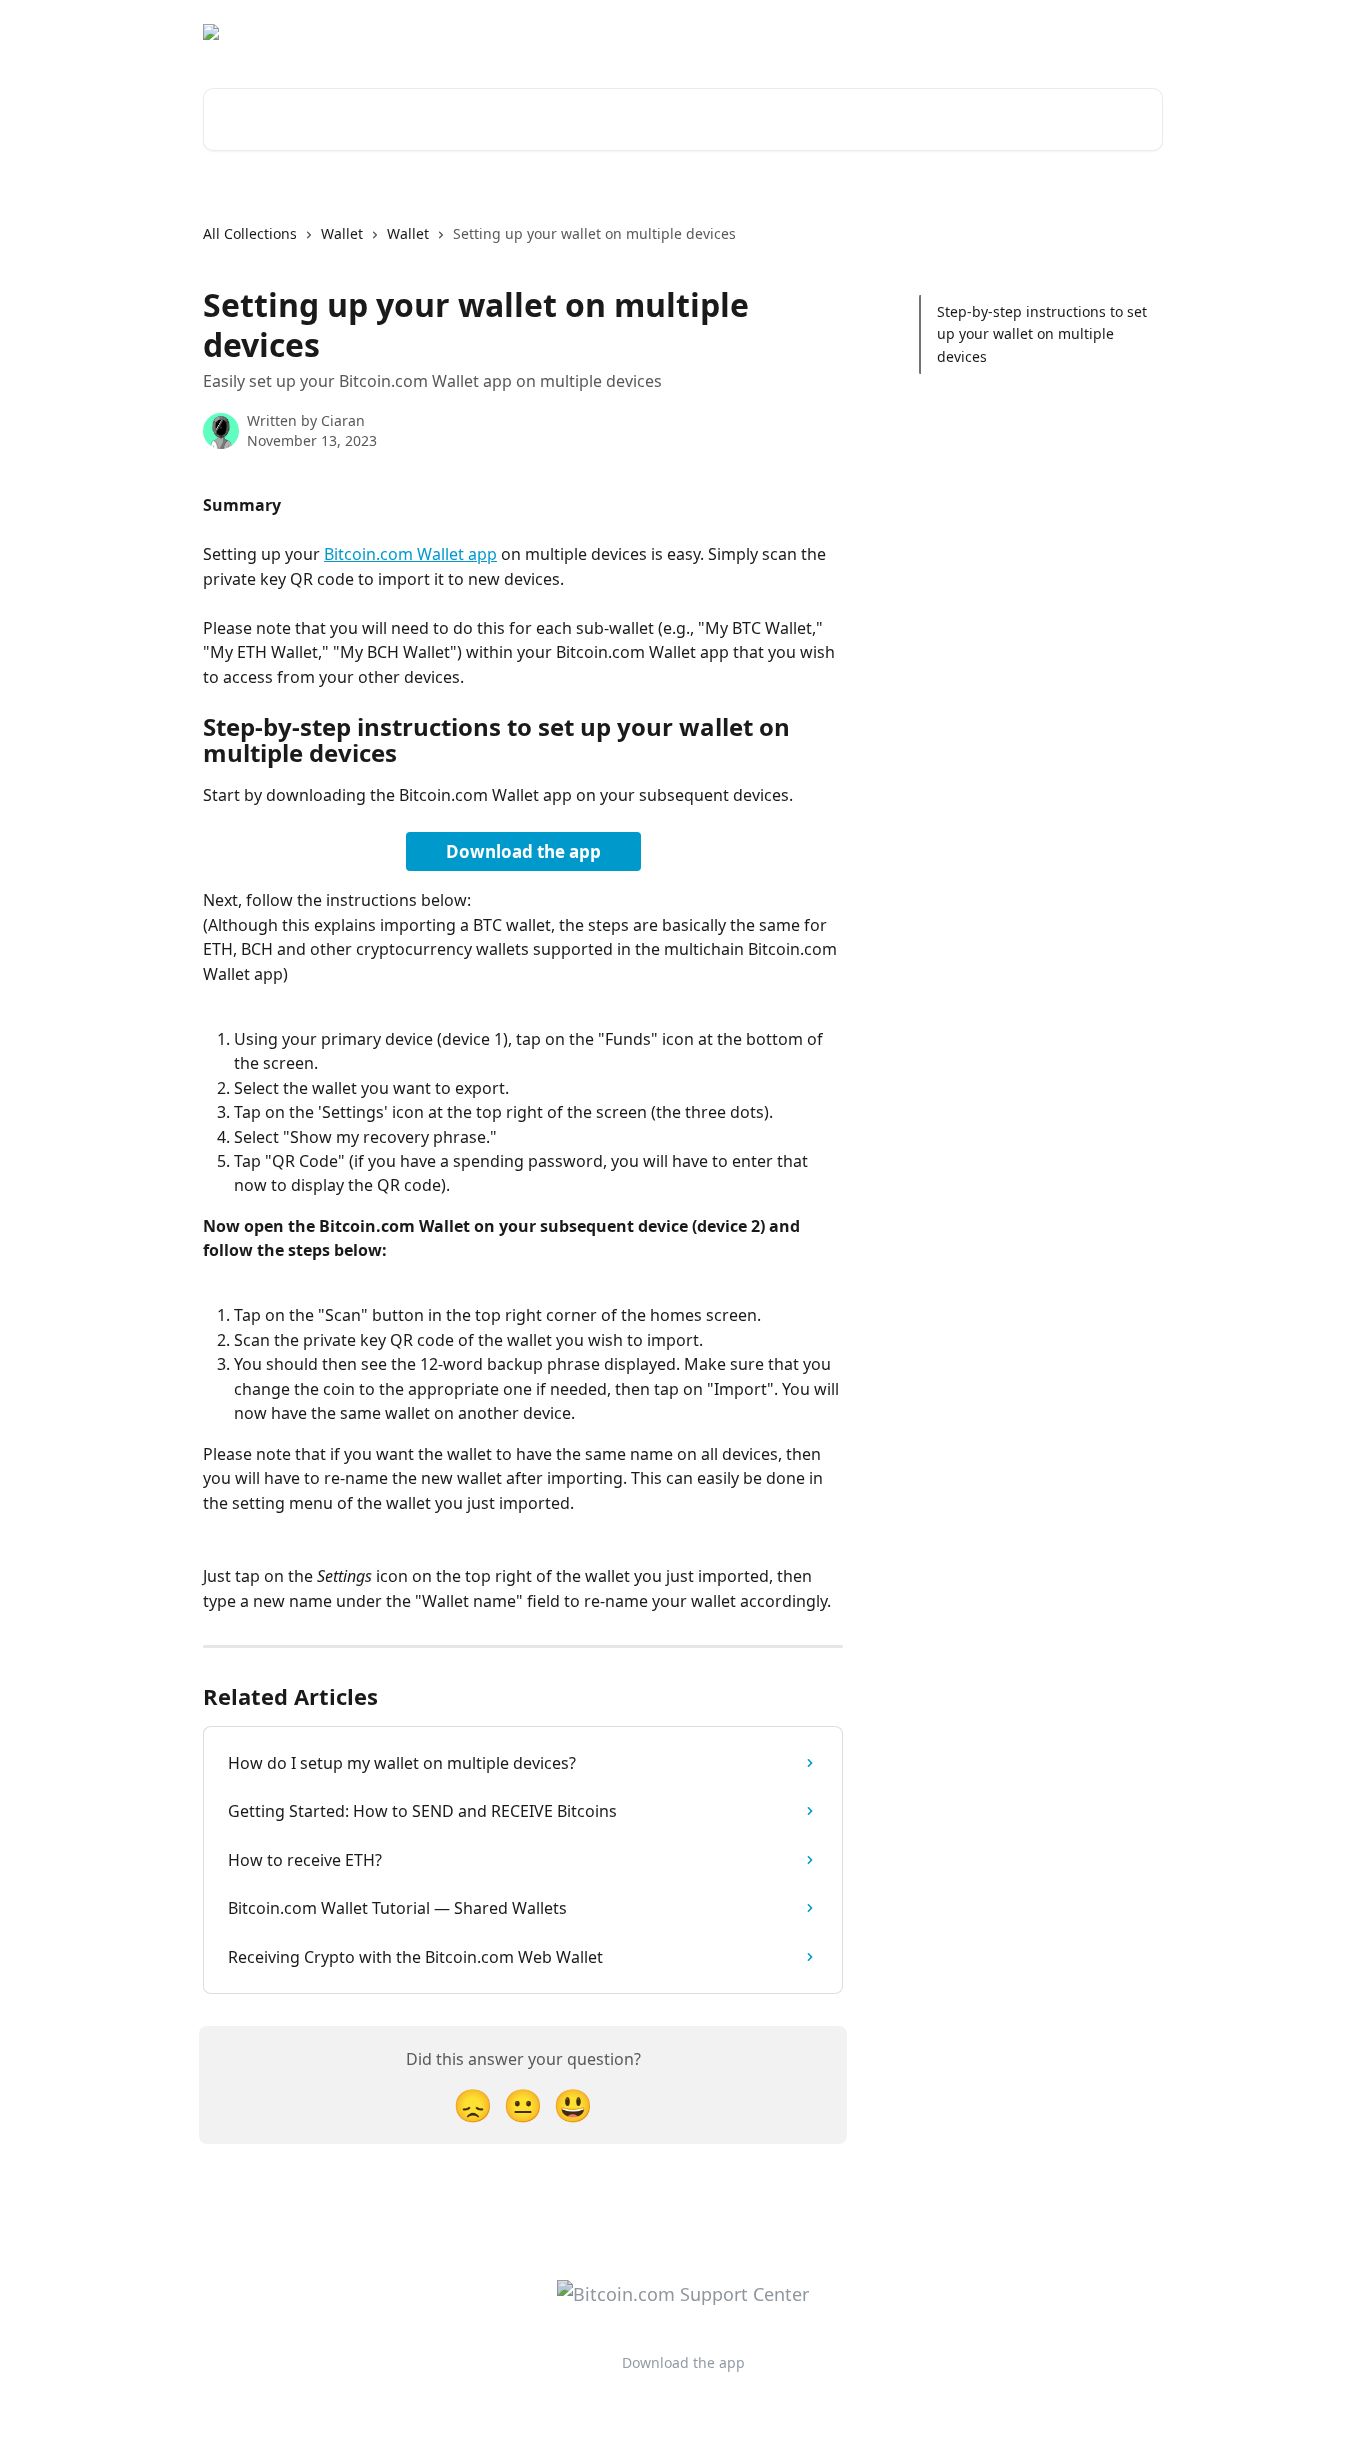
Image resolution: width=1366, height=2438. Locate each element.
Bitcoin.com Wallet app (410, 554)
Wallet (342, 233)
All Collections (250, 233)
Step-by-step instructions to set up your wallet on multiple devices (1042, 334)
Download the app (985, 32)
